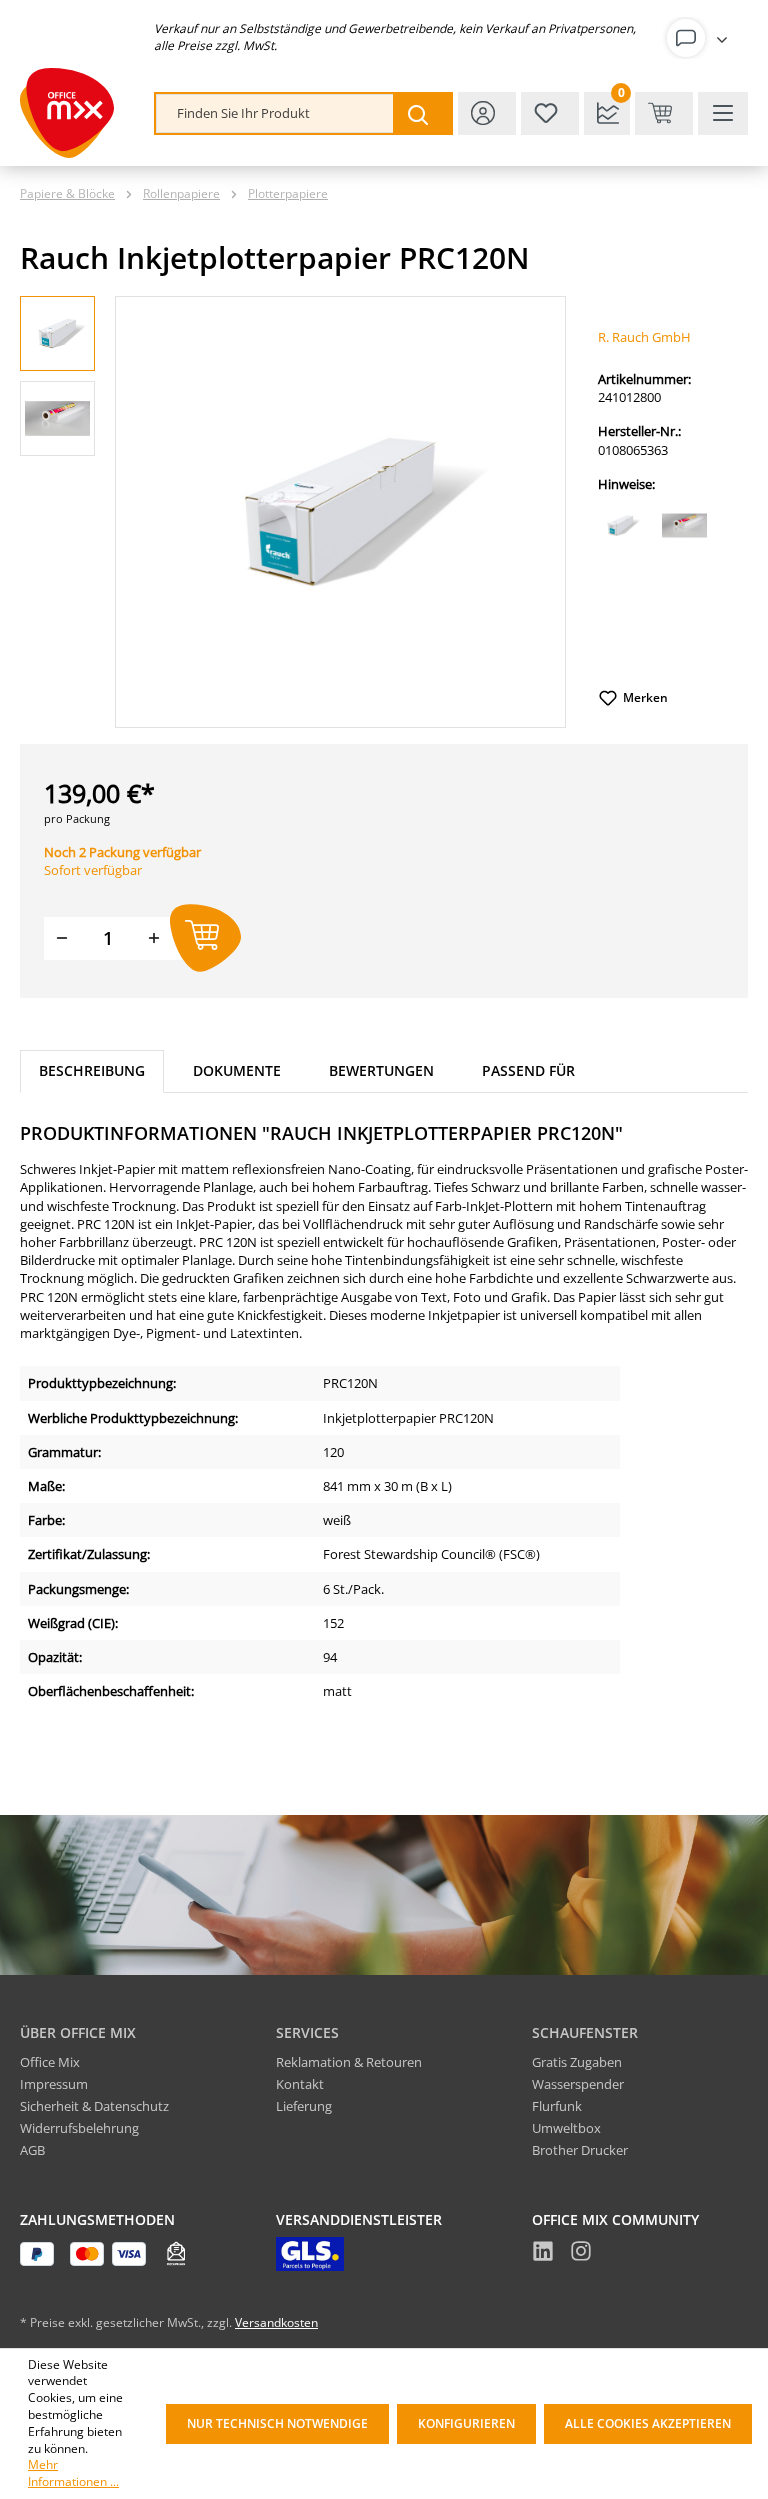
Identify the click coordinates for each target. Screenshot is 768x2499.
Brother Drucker (580, 2150)
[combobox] (275, 113)
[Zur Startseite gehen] (67, 113)
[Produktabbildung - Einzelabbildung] (340, 511)
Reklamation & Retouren (349, 2062)
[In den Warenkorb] (205, 938)
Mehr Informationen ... (73, 2473)
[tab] (92, 1071)
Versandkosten (276, 2322)
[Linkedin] (543, 2254)
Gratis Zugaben (577, 2062)
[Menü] (723, 113)
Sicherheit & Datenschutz (94, 2106)
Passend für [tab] (528, 1070)
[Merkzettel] (550, 113)
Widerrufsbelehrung (79, 2128)
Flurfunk (557, 2106)
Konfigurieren (466, 2423)
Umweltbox (566, 2128)
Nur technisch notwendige (277, 2423)
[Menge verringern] (62, 938)
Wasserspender (578, 2084)
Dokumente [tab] (237, 1070)
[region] (293, 512)
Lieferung (304, 2106)
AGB (32, 2150)
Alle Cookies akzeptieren (648, 2423)
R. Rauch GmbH (644, 337)
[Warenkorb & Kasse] (664, 113)
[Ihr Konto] (701, 38)
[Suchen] (422, 113)
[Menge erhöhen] (154, 938)
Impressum (54, 2084)
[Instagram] (581, 2254)
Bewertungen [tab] (381, 1070)
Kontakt (300, 2084)
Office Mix (50, 2062)
